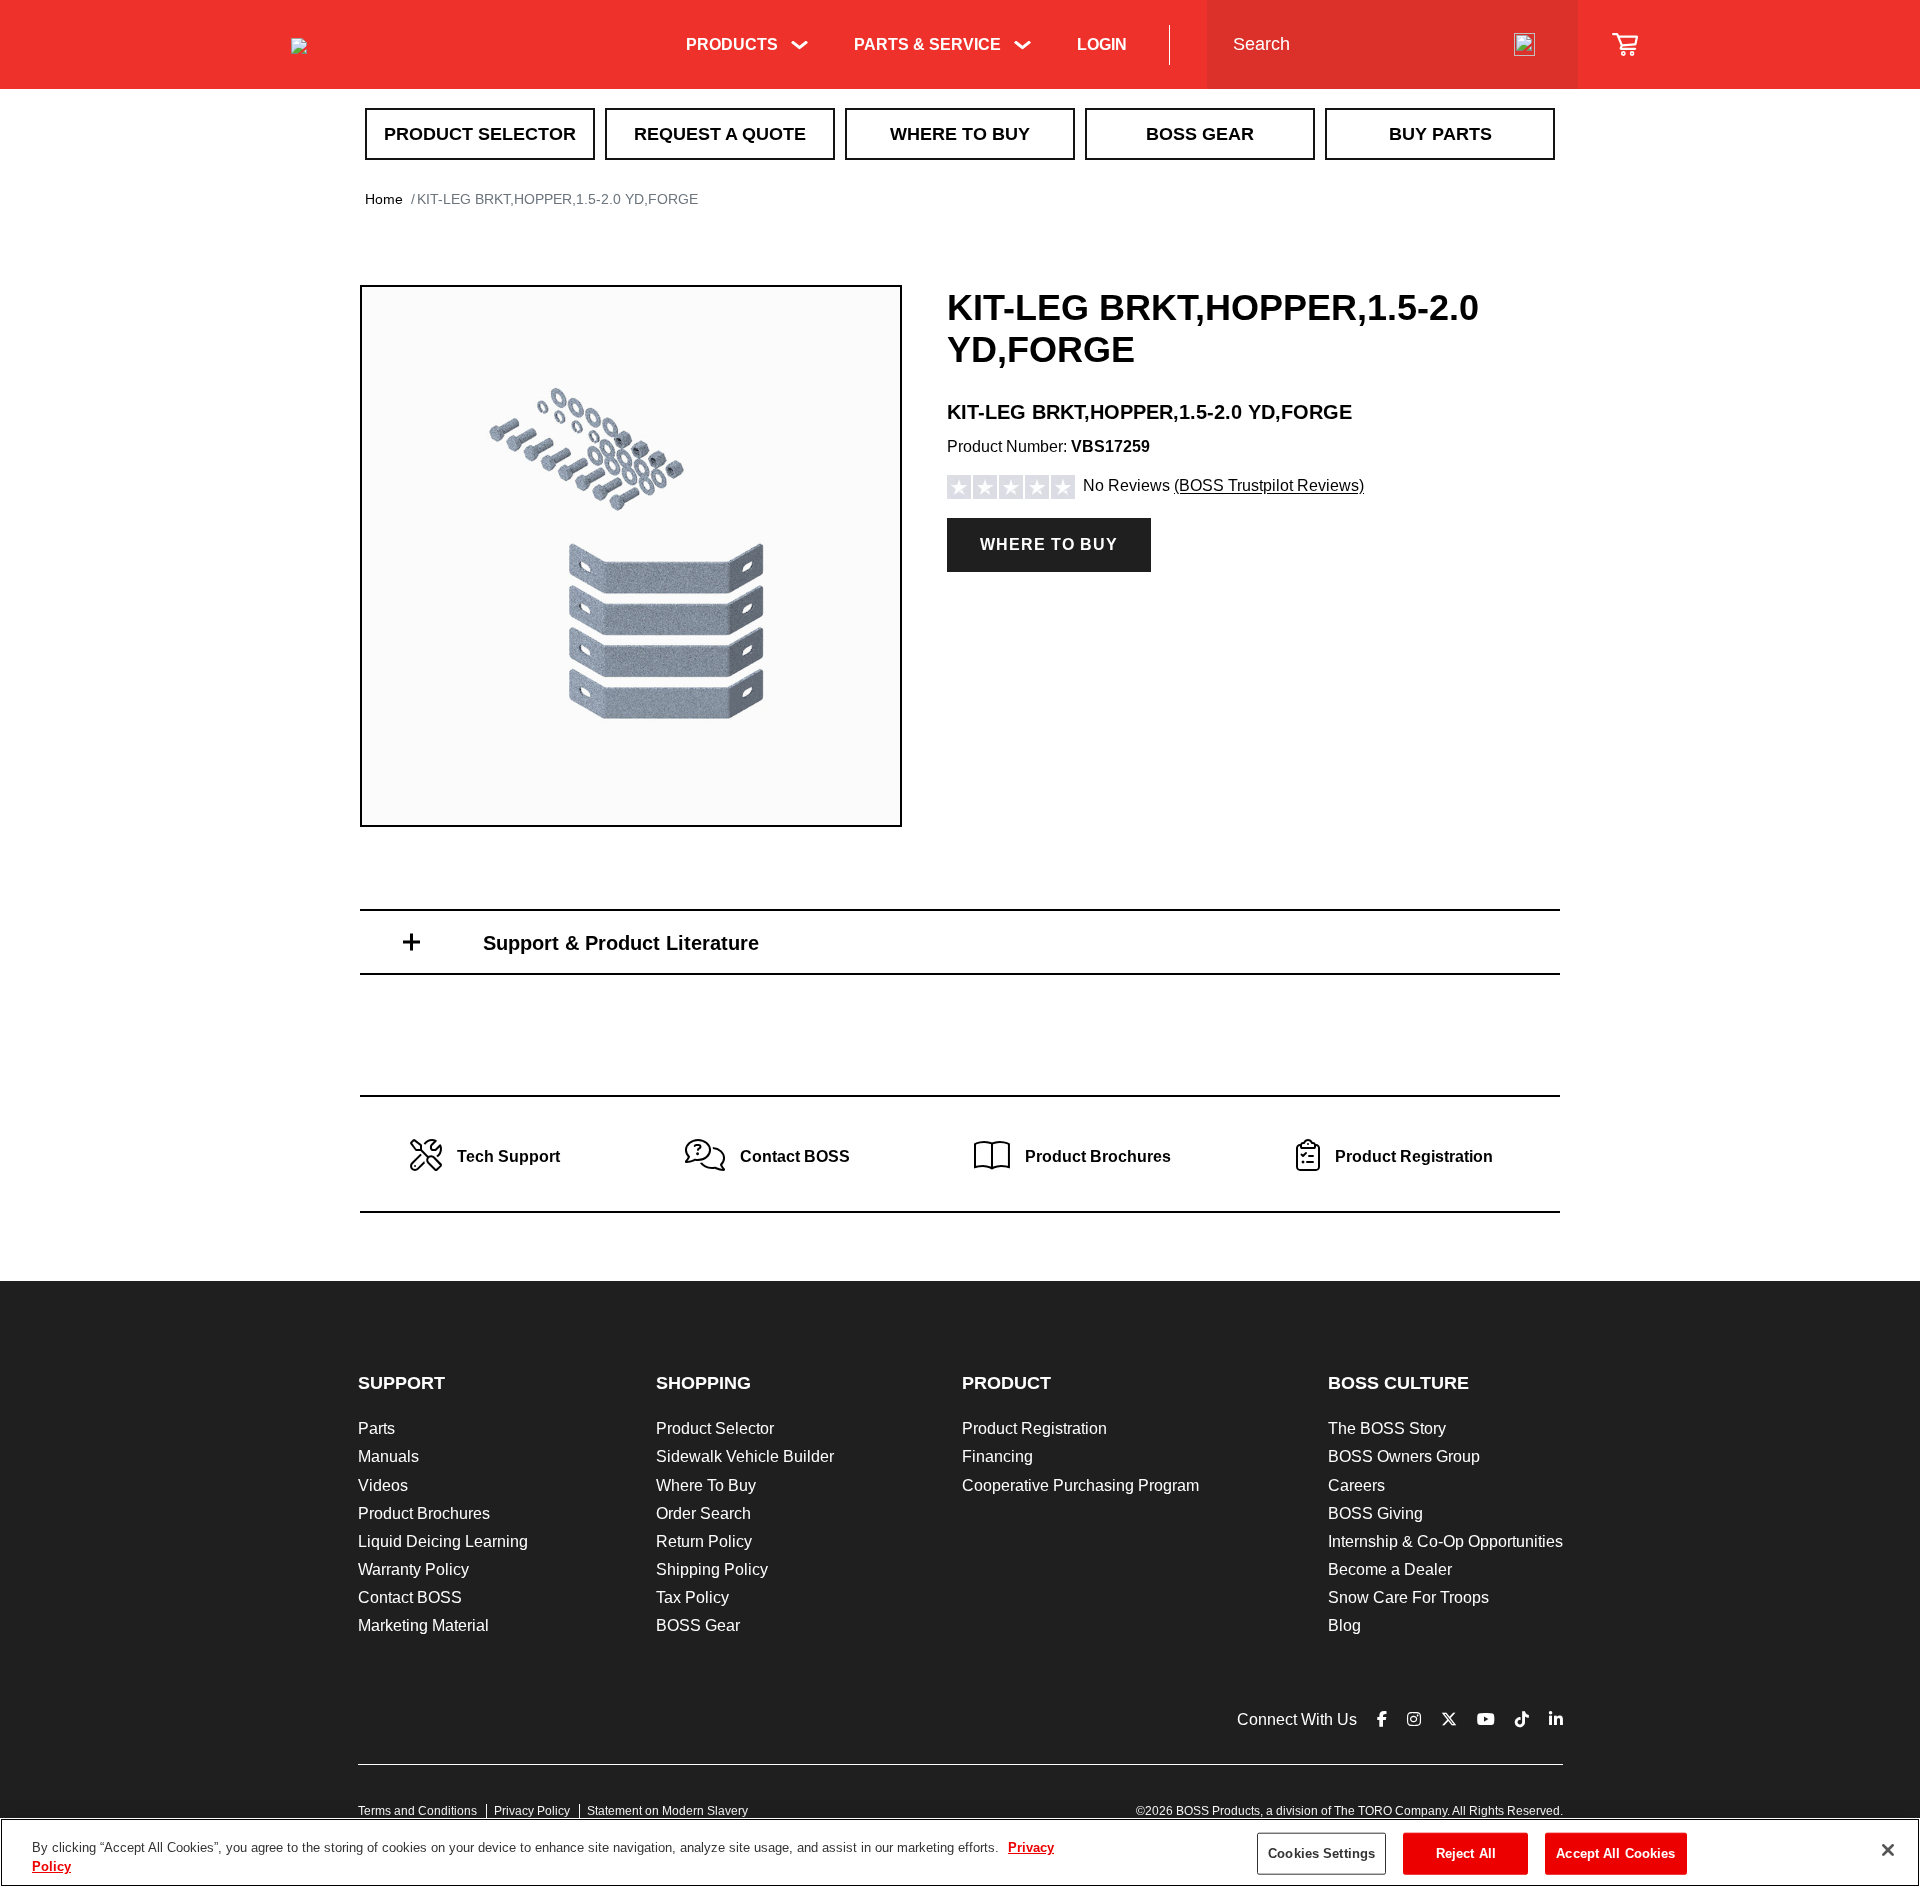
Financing (997, 1456)
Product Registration (1034, 1428)
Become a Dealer (1390, 1569)
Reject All (1466, 1853)
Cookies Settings (1321, 1853)
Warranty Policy (413, 1569)
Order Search (703, 1513)
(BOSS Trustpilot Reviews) (1269, 486)
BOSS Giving (1375, 1513)
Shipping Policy (712, 1569)
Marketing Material (423, 1625)
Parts (376, 1428)
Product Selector (480, 134)
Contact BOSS (410, 1597)
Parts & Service (927, 44)
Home (384, 199)
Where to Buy (1049, 544)
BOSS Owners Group (1404, 1456)
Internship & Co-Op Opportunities (1445, 1541)
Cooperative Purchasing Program (1080, 1485)
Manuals (388, 1456)
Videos (383, 1485)
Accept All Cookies (1615, 1853)
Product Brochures (424, 1513)
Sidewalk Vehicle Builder (745, 1456)
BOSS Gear (1200, 134)
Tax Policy (692, 1597)
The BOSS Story (1387, 1428)
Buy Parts (1440, 134)
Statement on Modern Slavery (667, 1811)
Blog (1344, 1625)
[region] (960, 1852)
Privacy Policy (532, 1811)
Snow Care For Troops (1408, 1597)
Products (732, 44)
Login (1102, 44)
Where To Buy (960, 134)
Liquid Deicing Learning (443, 1541)
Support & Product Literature (621, 943)
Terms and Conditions (417, 1811)
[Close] (1888, 1850)
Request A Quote (720, 134)
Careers (1356, 1485)
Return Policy (704, 1541)
